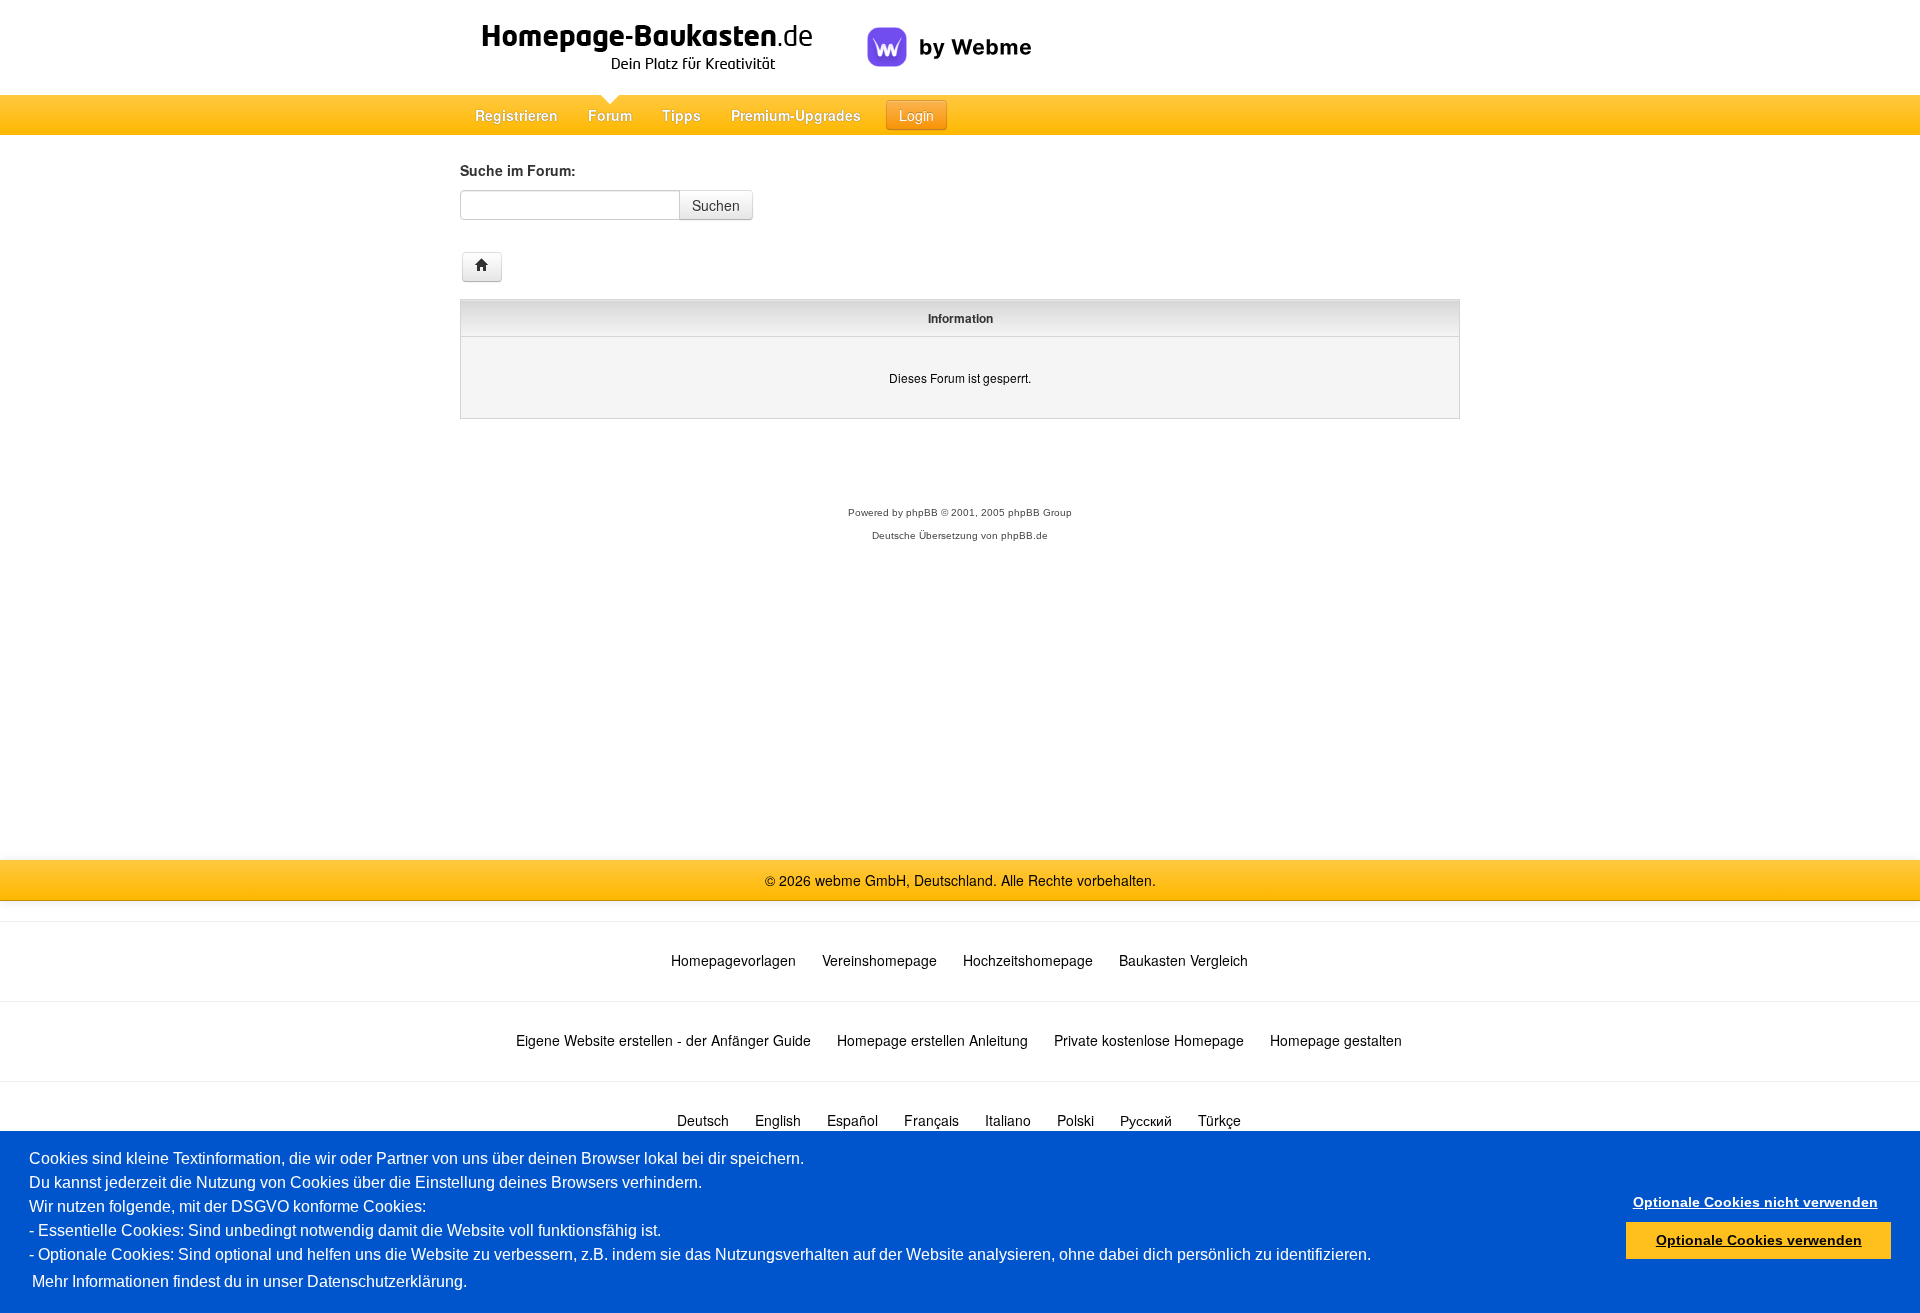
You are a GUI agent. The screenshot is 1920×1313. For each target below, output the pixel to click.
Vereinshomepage (879, 960)
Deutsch (703, 1120)
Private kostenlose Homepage (1149, 1040)
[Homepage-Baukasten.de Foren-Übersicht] (482, 267)
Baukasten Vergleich (1183, 960)
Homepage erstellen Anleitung (932, 1040)
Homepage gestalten (1336, 1040)
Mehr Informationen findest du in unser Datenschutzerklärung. (249, 1281)
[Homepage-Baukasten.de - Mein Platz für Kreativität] (663, 47)
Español (852, 1120)
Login (916, 115)
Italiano (1008, 1120)
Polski (1075, 1120)
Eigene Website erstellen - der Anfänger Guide (663, 1040)
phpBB (922, 512)
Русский (1146, 1120)
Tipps (681, 115)
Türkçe (1219, 1120)
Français (931, 1120)
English (778, 1120)
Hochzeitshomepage (1028, 960)
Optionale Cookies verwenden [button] (1759, 1240)
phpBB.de (1024, 535)
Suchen (716, 205)
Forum (610, 115)
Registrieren (516, 115)
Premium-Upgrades (796, 115)
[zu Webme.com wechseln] (949, 31)
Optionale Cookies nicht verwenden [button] (1755, 1202)
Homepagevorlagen (733, 960)
